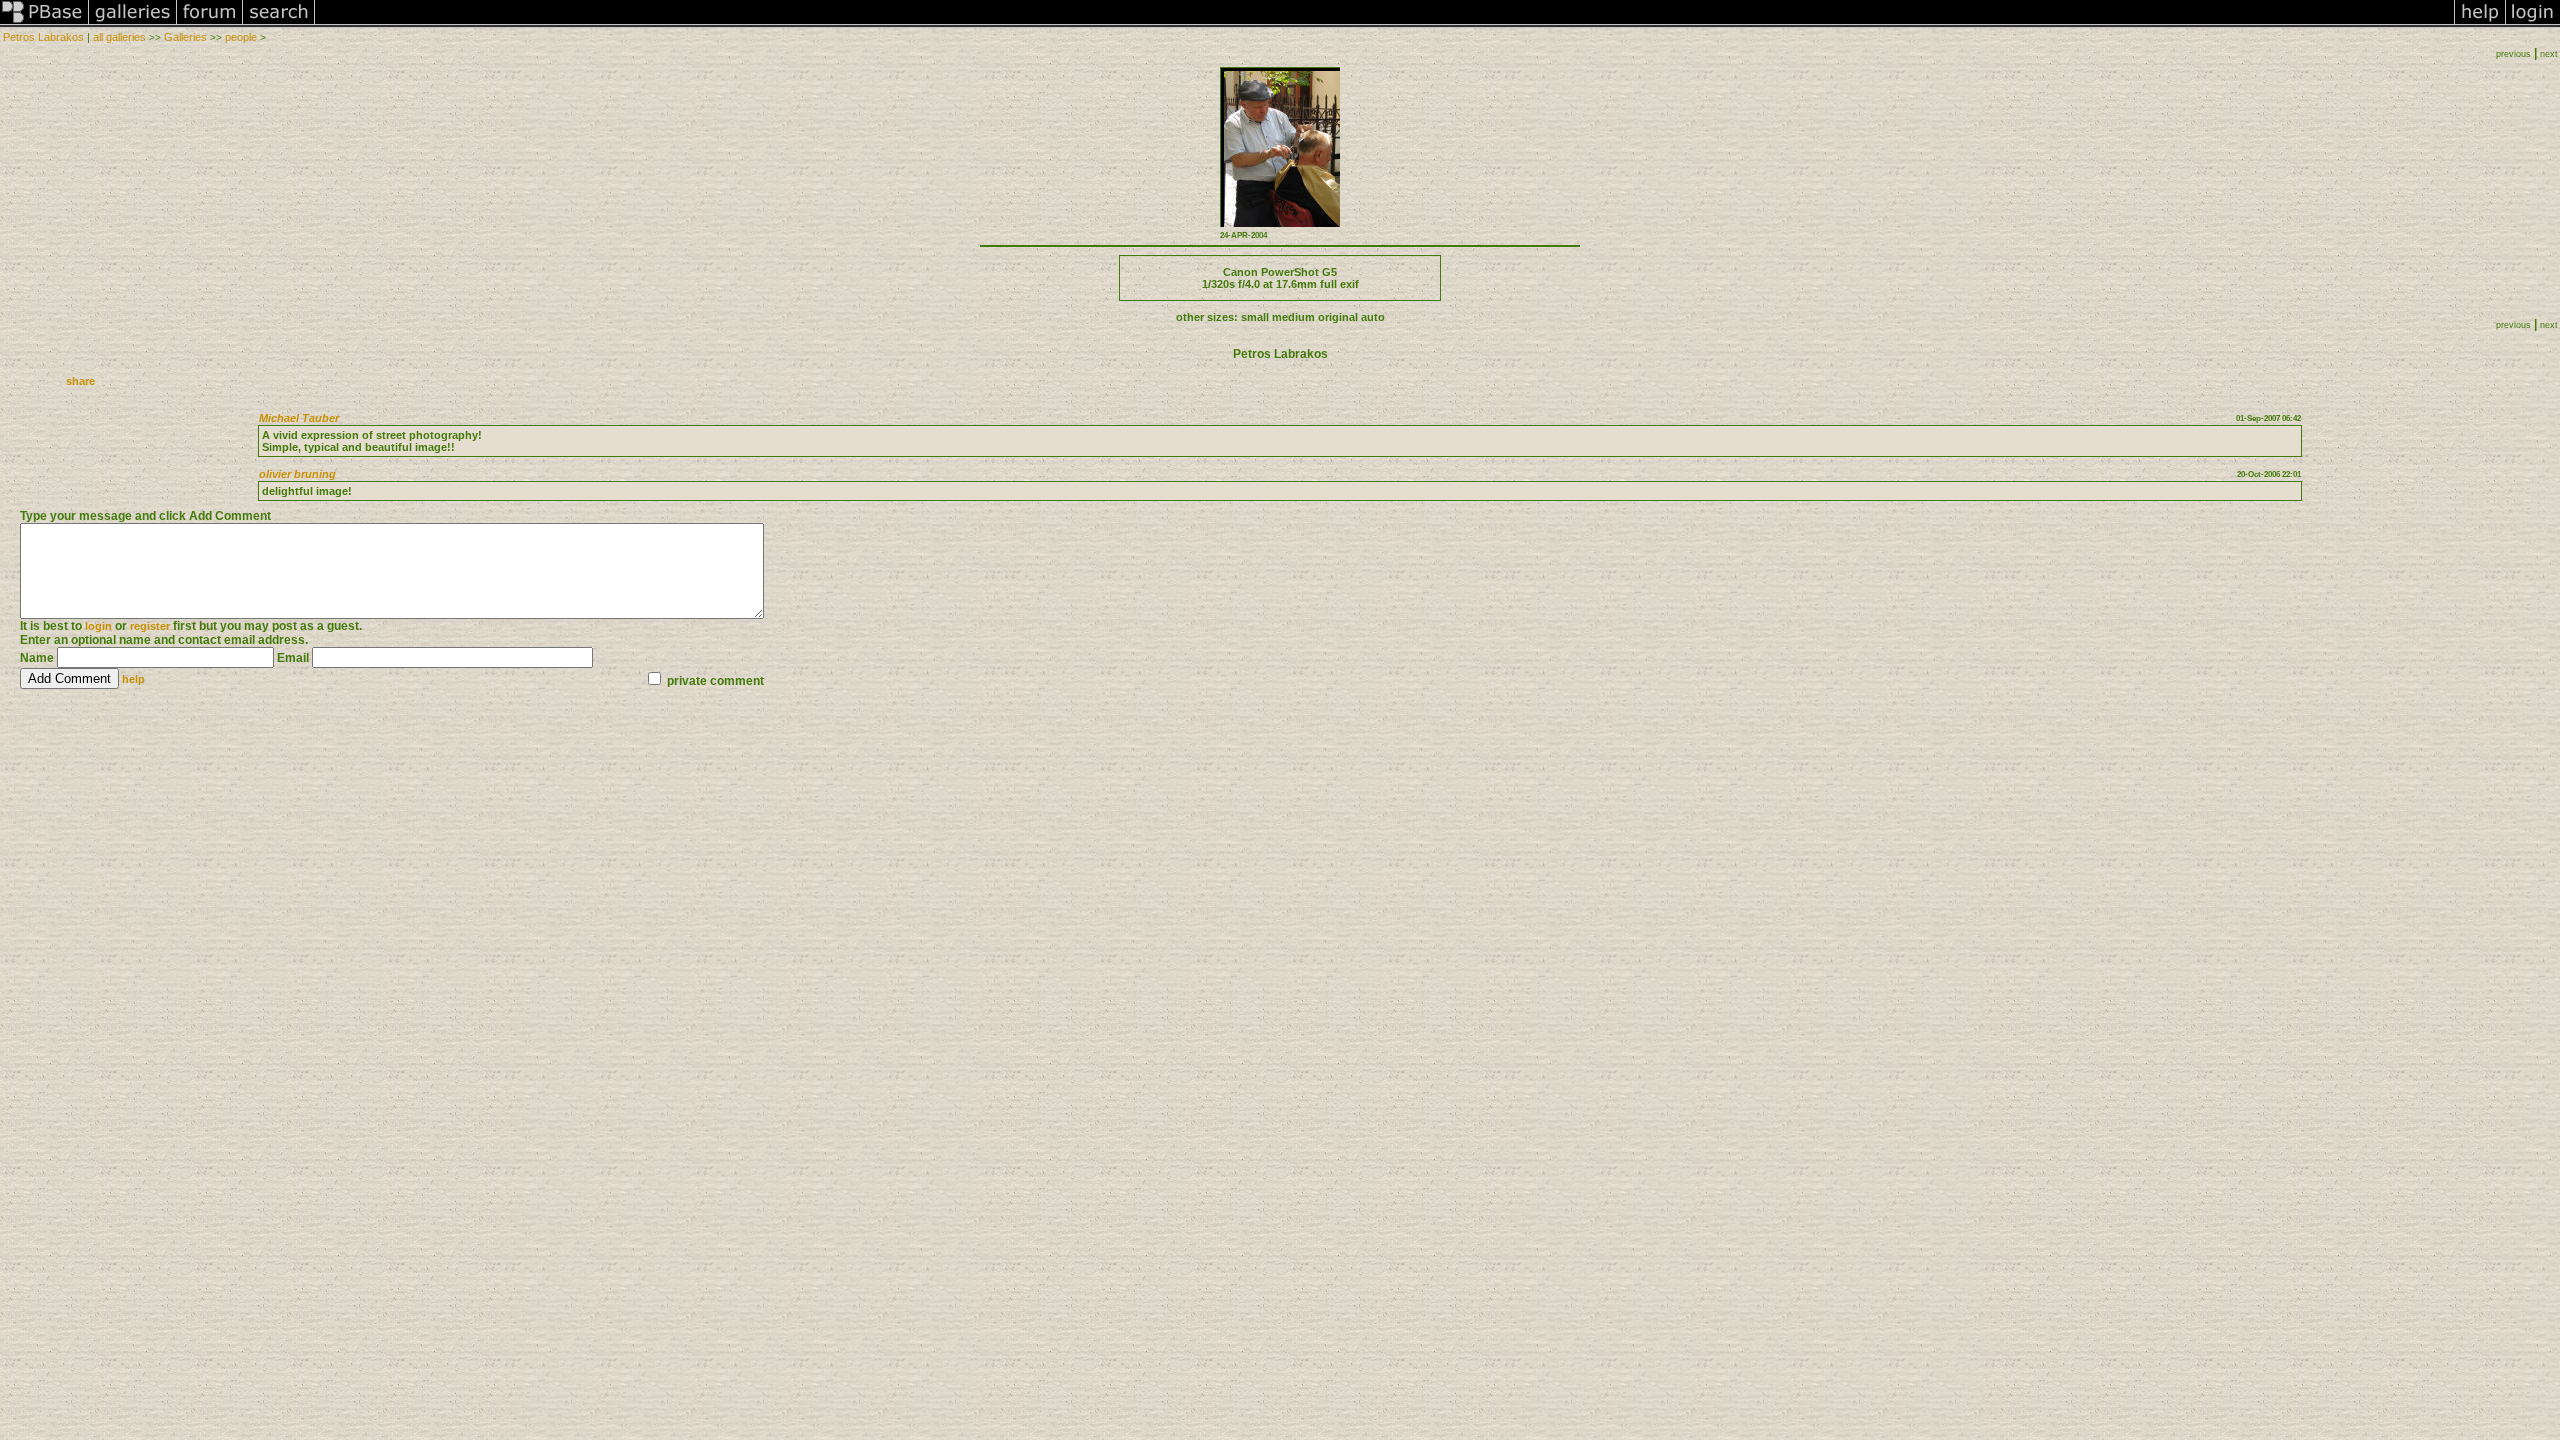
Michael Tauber (299, 418)
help (133, 679)
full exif (1339, 284)
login (98, 626)
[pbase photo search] (279, 24)
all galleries (119, 37)
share (80, 381)
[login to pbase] (2533, 24)
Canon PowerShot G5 (1280, 272)
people (241, 37)
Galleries (185, 37)
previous (2513, 54)
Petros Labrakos (43, 37)
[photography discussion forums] (210, 24)
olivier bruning (297, 474)
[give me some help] (2480, 24)
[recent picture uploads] (133, 24)
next (2549, 54)
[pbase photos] (44, 24)
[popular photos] (1384, 24)
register (150, 626)
